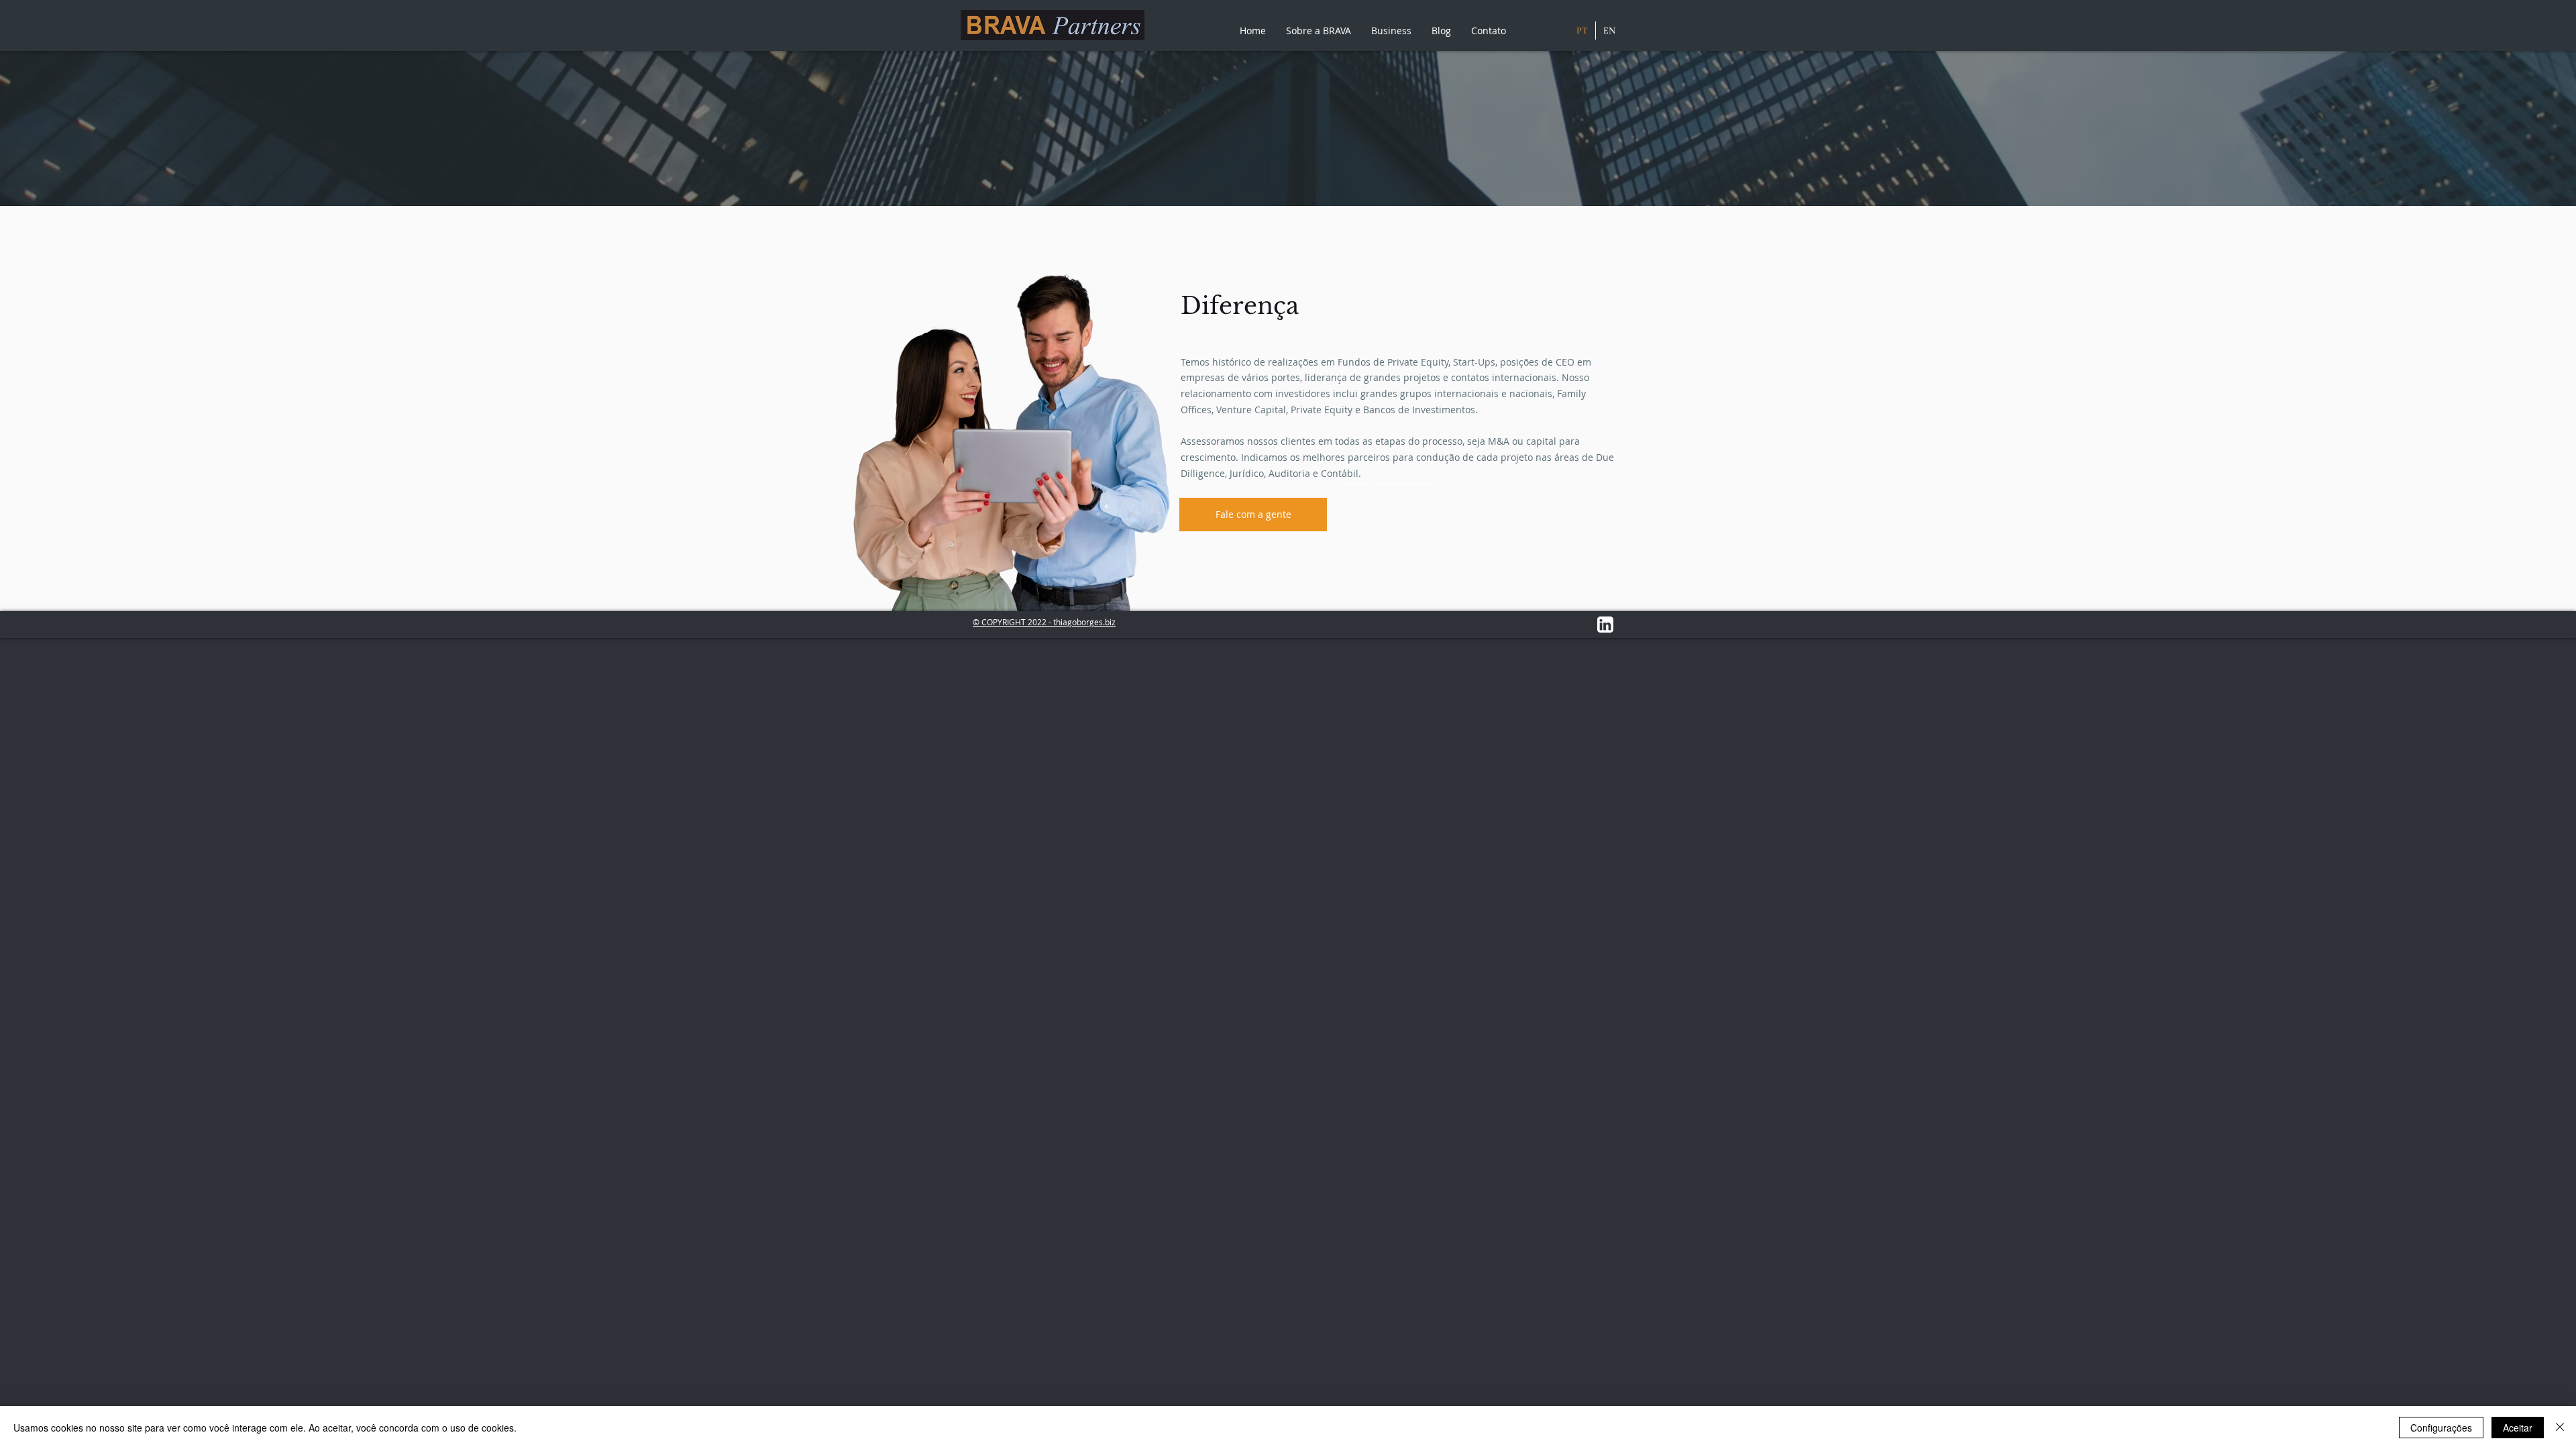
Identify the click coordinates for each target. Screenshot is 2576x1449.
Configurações (2441, 1428)
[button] (1319, 31)
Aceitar (2518, 1428)
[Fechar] (2560, 1428)
